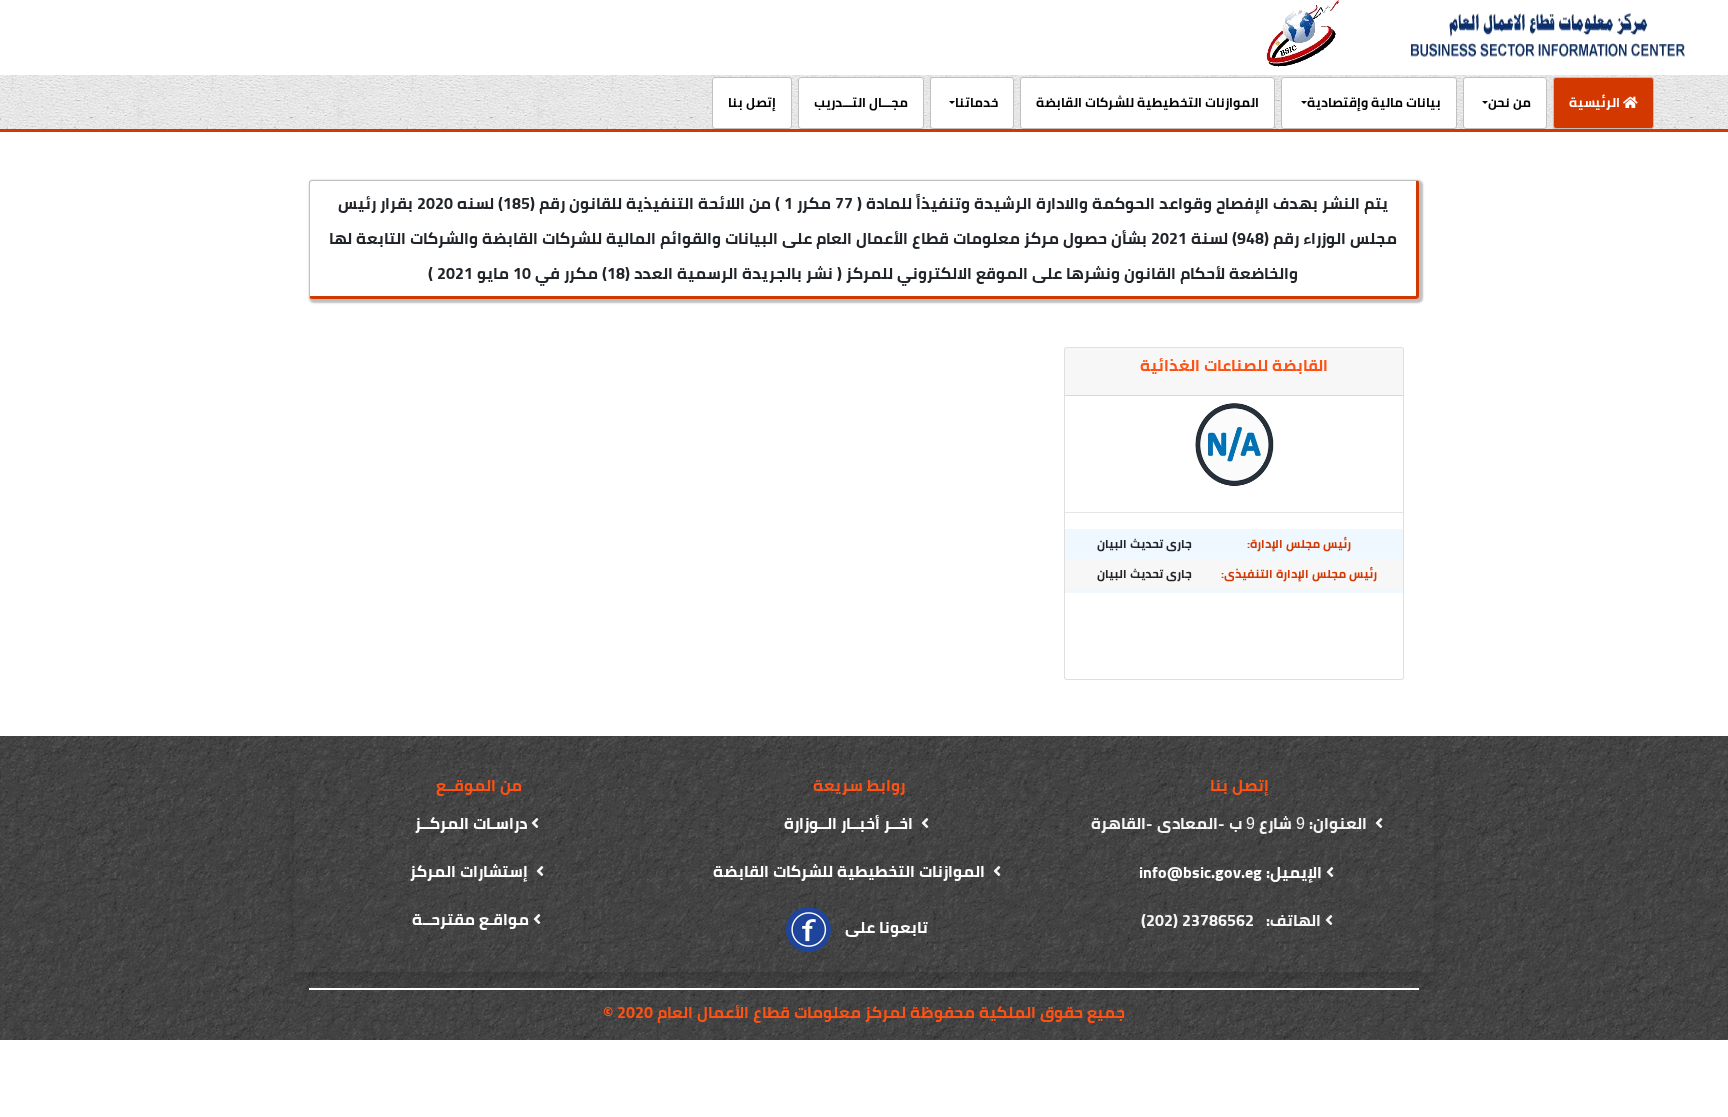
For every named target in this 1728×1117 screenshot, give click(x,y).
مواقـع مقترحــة (470, 919)
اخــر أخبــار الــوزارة (850, 823)
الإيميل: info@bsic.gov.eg (1230, 872)
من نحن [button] (1509, 102)
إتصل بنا (752, 102)
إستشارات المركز (471, 871)
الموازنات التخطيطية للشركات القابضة (1147, 102)
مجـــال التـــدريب (861, 102)
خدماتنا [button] (976, 102)
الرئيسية (1588, 101)
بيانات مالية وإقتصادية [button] (1374, 102)
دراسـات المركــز (471, 823)
